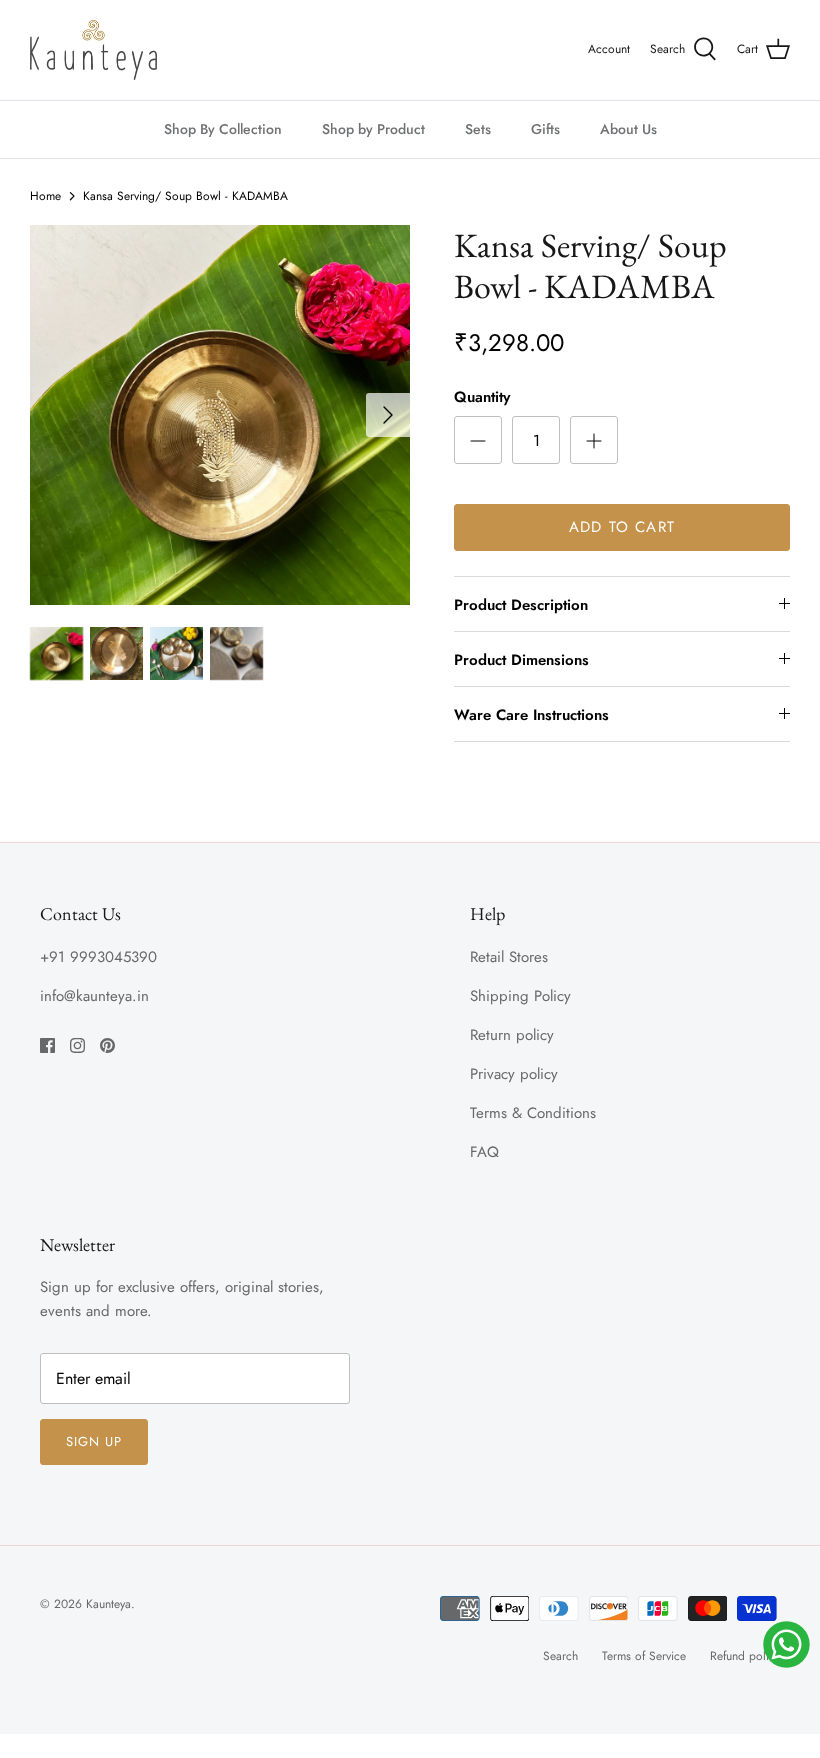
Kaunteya (108, 1604)
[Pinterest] (107, 1045)
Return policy (512, 1035)
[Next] (388, 415)
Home (45, 196)
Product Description (521, 605)
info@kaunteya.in (94, 996)
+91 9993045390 (98, 957)
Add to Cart (622, 527)
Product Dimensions (521, 660)
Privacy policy (514, 1074)
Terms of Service (644, 1656)
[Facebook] (47, 1045)
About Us (628, 129)
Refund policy (745, 1656)
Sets (478, 129)
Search (560, 1656)
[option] (220, 415)
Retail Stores (509, 957)
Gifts (545, 129)
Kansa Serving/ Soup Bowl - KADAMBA (185, 196)
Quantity (482, 397)
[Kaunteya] (93, 50)
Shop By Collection (223, 129)
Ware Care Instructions (531, 715)
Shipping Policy (520, 996)
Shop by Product (373, 129)
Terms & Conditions (533, 1113)
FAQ (484, 1152)
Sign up (94, 1441)
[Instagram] (77, 1045)
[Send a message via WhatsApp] (786, 1644)
